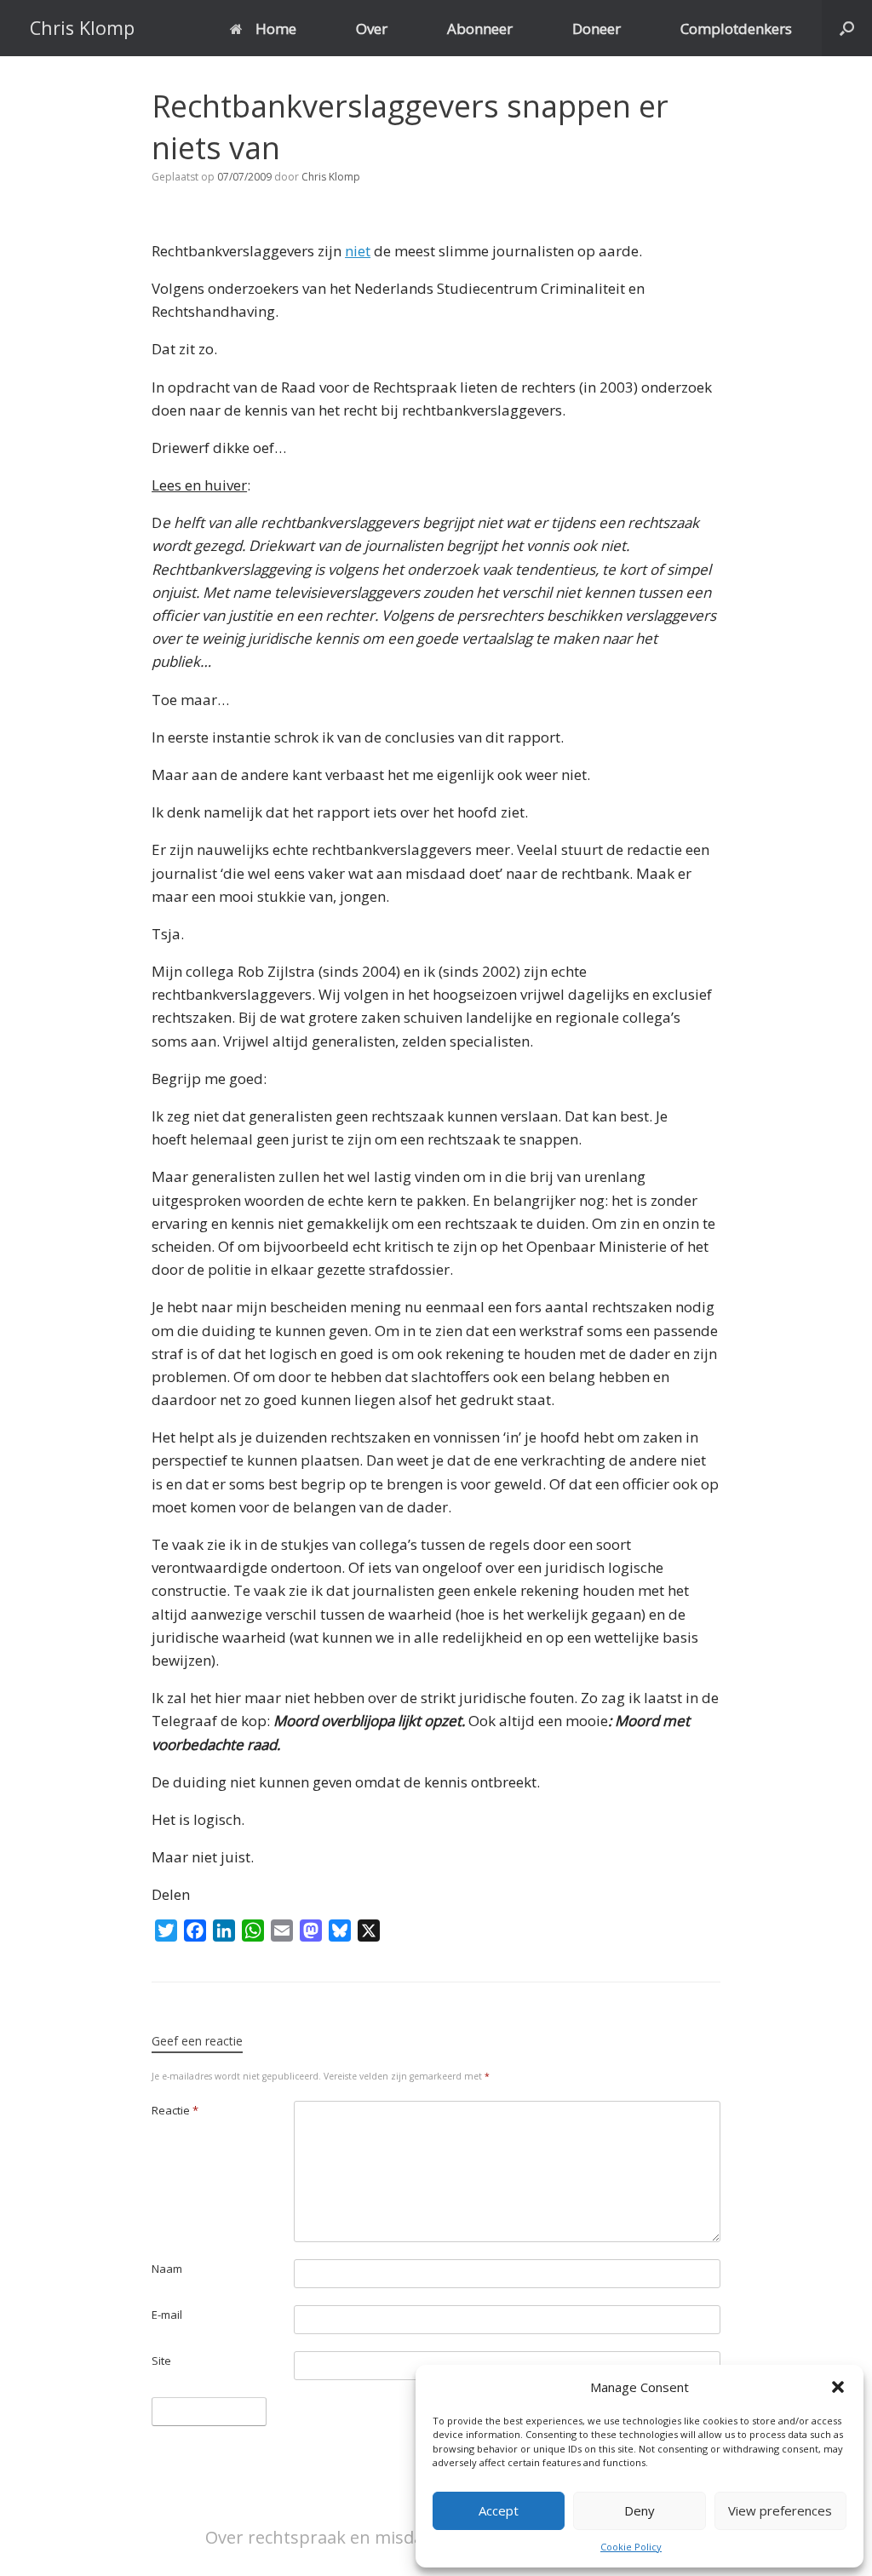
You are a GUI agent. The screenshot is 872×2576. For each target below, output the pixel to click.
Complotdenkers (736, 29)
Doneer (597, 29)
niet (358, 251)
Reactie (175, 2110)
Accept (499, 2510)
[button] (838, 2387)
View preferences (780, 2510)
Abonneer (480, 29)
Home (276, 29)
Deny (640, 2510)
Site (161, 2361)
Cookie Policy (631, 2547)
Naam (167, 2269)
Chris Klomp (331, 177)
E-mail (167, 2315)
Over (372, 29)
